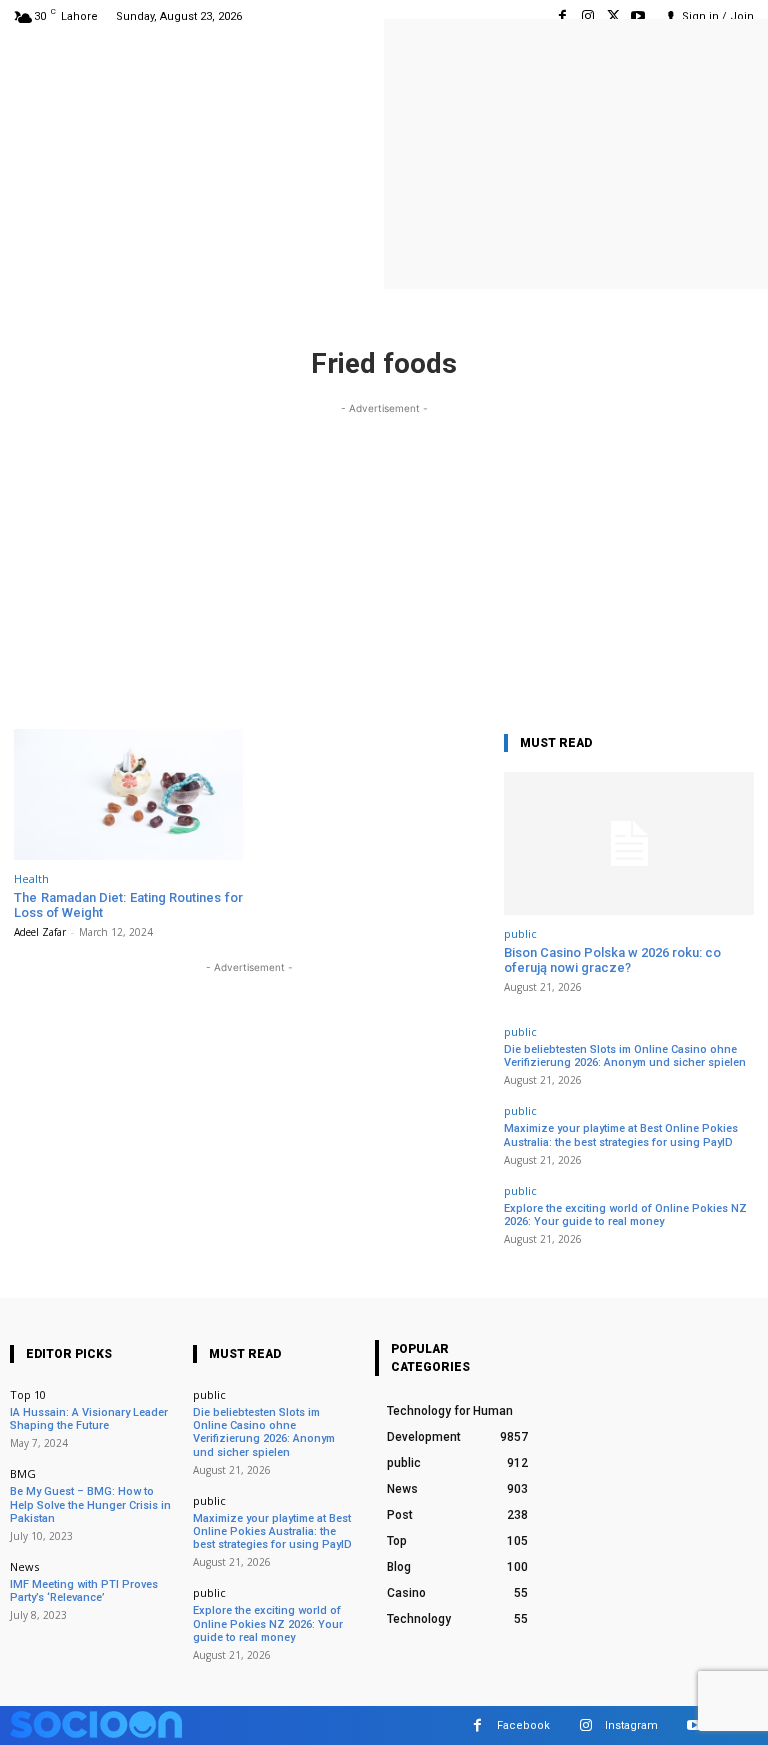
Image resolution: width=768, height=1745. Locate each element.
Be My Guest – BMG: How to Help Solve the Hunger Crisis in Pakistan (90, 1504)
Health (31, 878)
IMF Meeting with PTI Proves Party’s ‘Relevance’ (84, 1591)
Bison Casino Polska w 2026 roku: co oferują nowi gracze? (612, 960)
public (520, 933)
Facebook (523, 1725)
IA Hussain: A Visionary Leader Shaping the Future (89, 1419)
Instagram (631, 1725)
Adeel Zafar (40, 932)
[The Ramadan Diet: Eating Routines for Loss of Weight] (128, 794)
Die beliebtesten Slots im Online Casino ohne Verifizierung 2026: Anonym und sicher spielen (625, 1056)
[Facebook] (562, 16)
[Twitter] (613, 16)
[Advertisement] (384, 559)
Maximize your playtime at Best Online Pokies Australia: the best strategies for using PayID (621, 1135)
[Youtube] (638, 16)
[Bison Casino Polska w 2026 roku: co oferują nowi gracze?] (629, 843)
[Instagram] (587, 16)
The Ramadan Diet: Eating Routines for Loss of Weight (128, 905)
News (24, 1566)
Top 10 (28, 1394)
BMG (23, 1473)
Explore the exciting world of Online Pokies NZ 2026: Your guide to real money (625, 1215)
